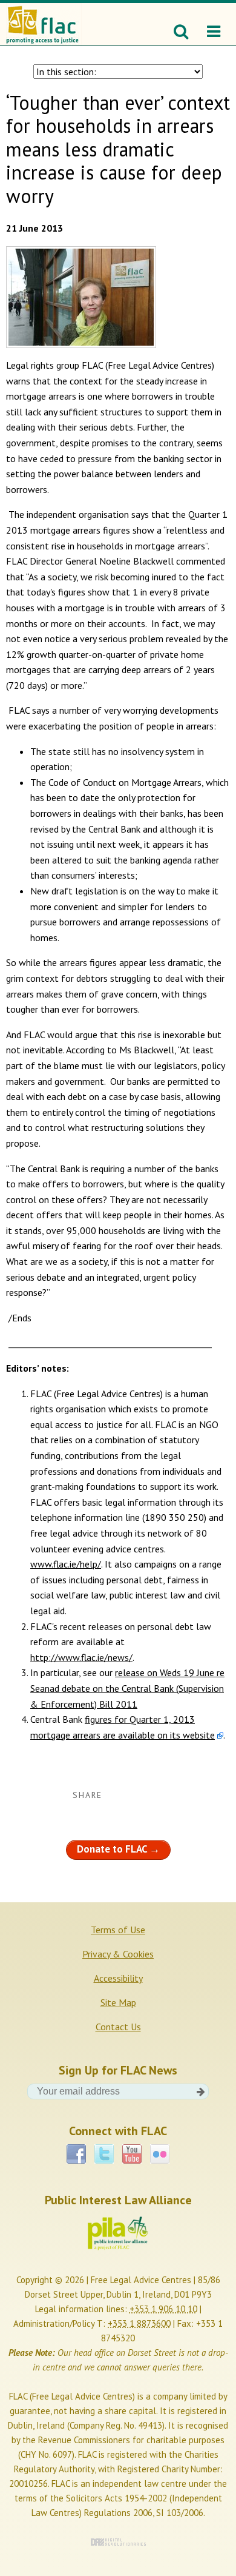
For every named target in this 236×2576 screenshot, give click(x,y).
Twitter (104, 2150)
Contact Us (118, 2027)
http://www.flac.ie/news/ (81, 1657)
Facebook (76, 2150)
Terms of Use (118, 1930)
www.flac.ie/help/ (66, 1564)
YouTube (132, 2150)
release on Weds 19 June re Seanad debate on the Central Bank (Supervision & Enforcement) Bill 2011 (127, 1688)
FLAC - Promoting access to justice (42, 18)
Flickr (160, 2150)
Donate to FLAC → (118, 1849)
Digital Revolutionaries (118, 2542)
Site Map (118, 2002)
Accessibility (118, 1978)
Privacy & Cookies (118, 1954)
